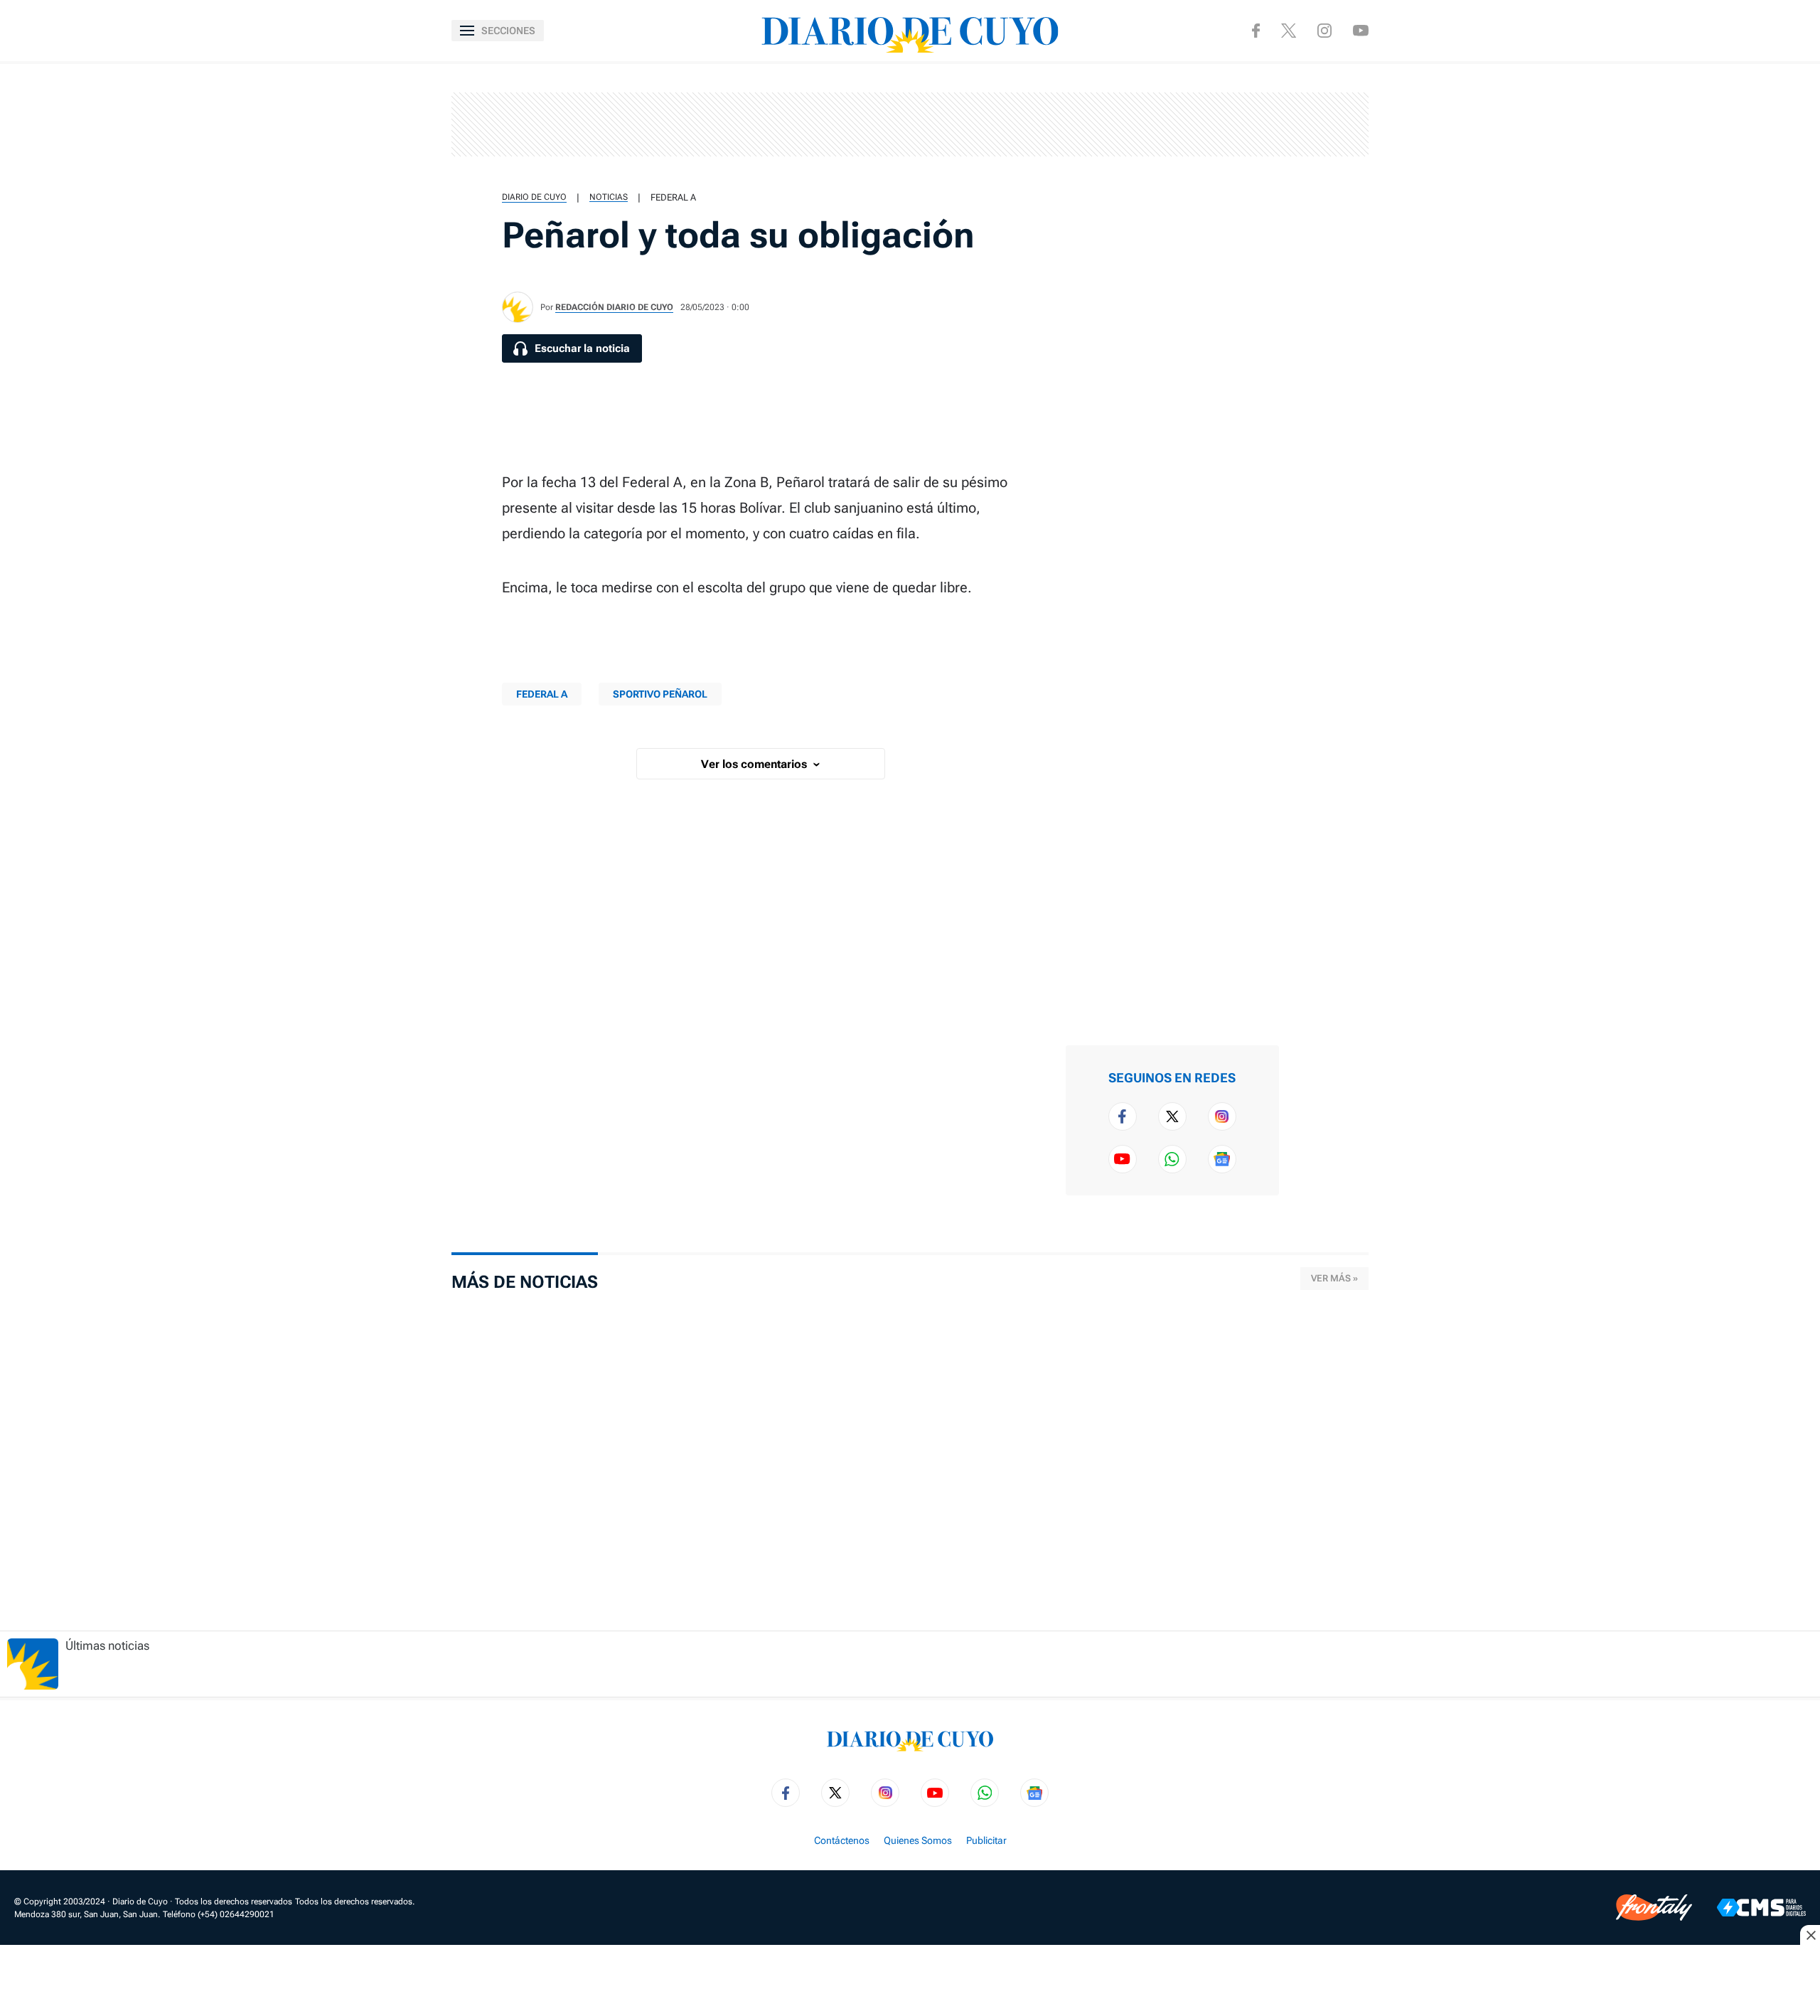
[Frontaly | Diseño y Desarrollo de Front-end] (1654, 1908)
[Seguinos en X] (1289, 31)
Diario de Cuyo (534, 197)
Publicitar (986, 1840)
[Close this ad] (1810, 1935)
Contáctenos (842, 1840)
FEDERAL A (673, 197)
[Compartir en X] (1320, 131)
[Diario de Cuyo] (910, 31)
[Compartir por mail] (1320, 222)
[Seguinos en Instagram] (1324, 31)
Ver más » (1334, 1278)
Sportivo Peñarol (660, 694)
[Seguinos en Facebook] (1256, 31)
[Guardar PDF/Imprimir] (1320, 267)
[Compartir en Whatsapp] (1320, 176)
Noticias (609, 197)
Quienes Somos (918, 1840)
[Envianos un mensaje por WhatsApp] (1172, 1159)
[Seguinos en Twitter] (1172, 1116)
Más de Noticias (525, 1282)
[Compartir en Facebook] (1320, 85)
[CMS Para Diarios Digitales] (1761, 1908)
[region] (910, 124)
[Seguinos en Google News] (1222, 1159)
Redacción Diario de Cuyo (614, 307)
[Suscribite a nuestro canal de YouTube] (1361, 30)
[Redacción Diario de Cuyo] (518, 307)
